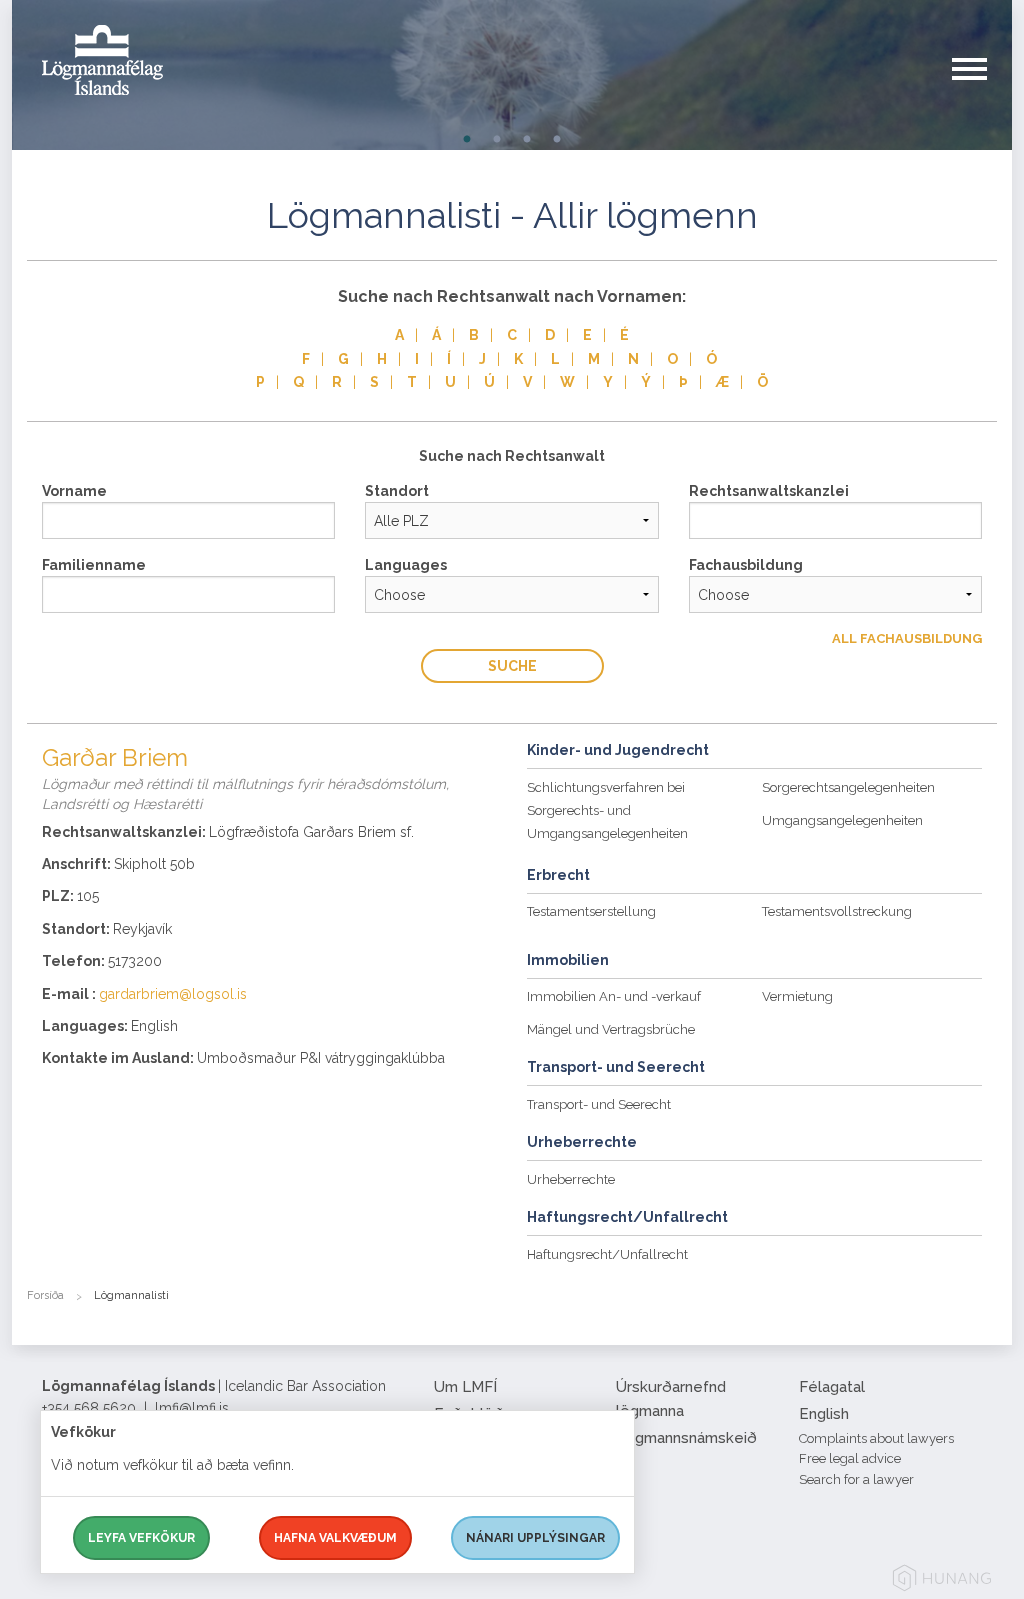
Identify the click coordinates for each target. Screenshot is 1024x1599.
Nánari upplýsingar (535, 1538)
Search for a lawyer (856, 1479)
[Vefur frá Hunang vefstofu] (942, 1581)
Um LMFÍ (465, 1387)
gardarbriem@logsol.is (173, 994)
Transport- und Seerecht (599, 1104)
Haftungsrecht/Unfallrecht (607, 1254)
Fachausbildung (746, 565)
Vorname (74, 491)
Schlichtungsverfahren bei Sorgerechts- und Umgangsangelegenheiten (607, 810)
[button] (982, 89)
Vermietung (797, 996)
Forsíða (45, 1295)
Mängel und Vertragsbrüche (611, 1029)
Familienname (94, 565)
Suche (512, 666)
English (824, 1414)
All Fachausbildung (907, 638)
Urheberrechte (571, 1179)
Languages (406, 565)
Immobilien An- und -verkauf (614, 996)
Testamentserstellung (591, 911)
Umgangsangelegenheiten (842, 820)
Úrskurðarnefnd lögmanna (671, 1399)
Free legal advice (850, 1458)
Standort (397, 491)
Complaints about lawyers (876, 1438)
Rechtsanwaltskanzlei (769, 491)
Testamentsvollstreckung (837, 911)
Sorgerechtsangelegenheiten (848, 787)
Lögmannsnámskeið (686, 1438)
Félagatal (832, 1387)
